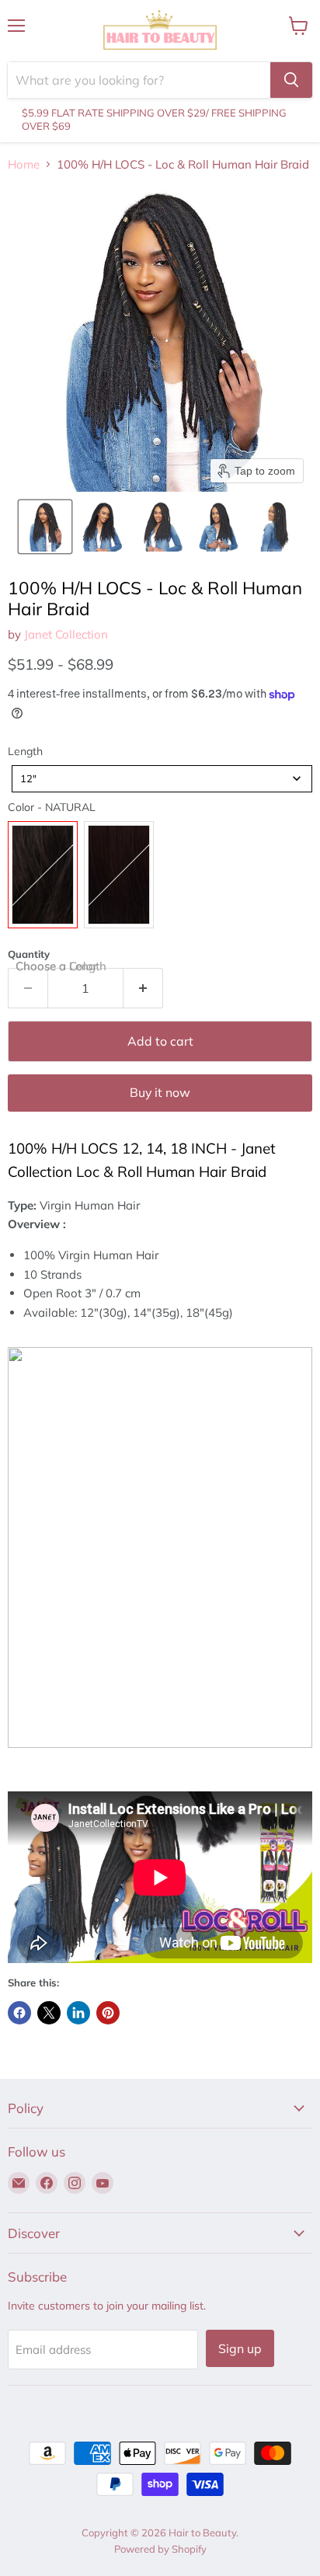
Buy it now (160, 1092)
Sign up (240, 2348)
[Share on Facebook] (19, 2013)
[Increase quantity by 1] (143, 988)
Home (24, 164)
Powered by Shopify (160, 2549)
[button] (45, 527)
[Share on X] (49, 2013)
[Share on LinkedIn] (78, 2013)
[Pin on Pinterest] (108, 2013)
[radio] (43, 875)
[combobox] (162, 779)
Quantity (29, 954)
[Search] (291, 80)
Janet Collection (66, 634)
